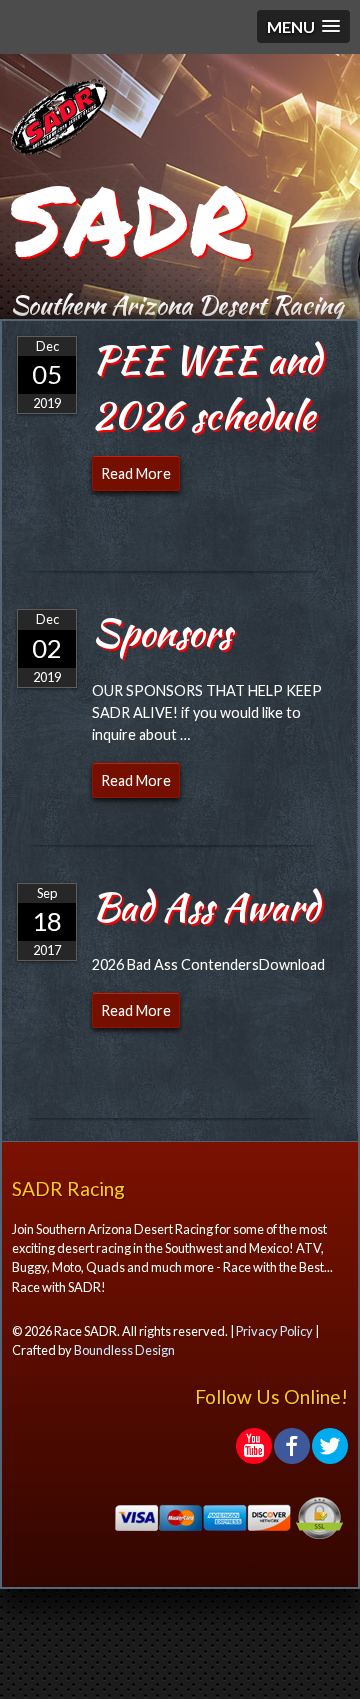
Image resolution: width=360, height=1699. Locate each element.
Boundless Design (124, 1350)
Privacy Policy (274, 1331)
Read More (136, 473)
